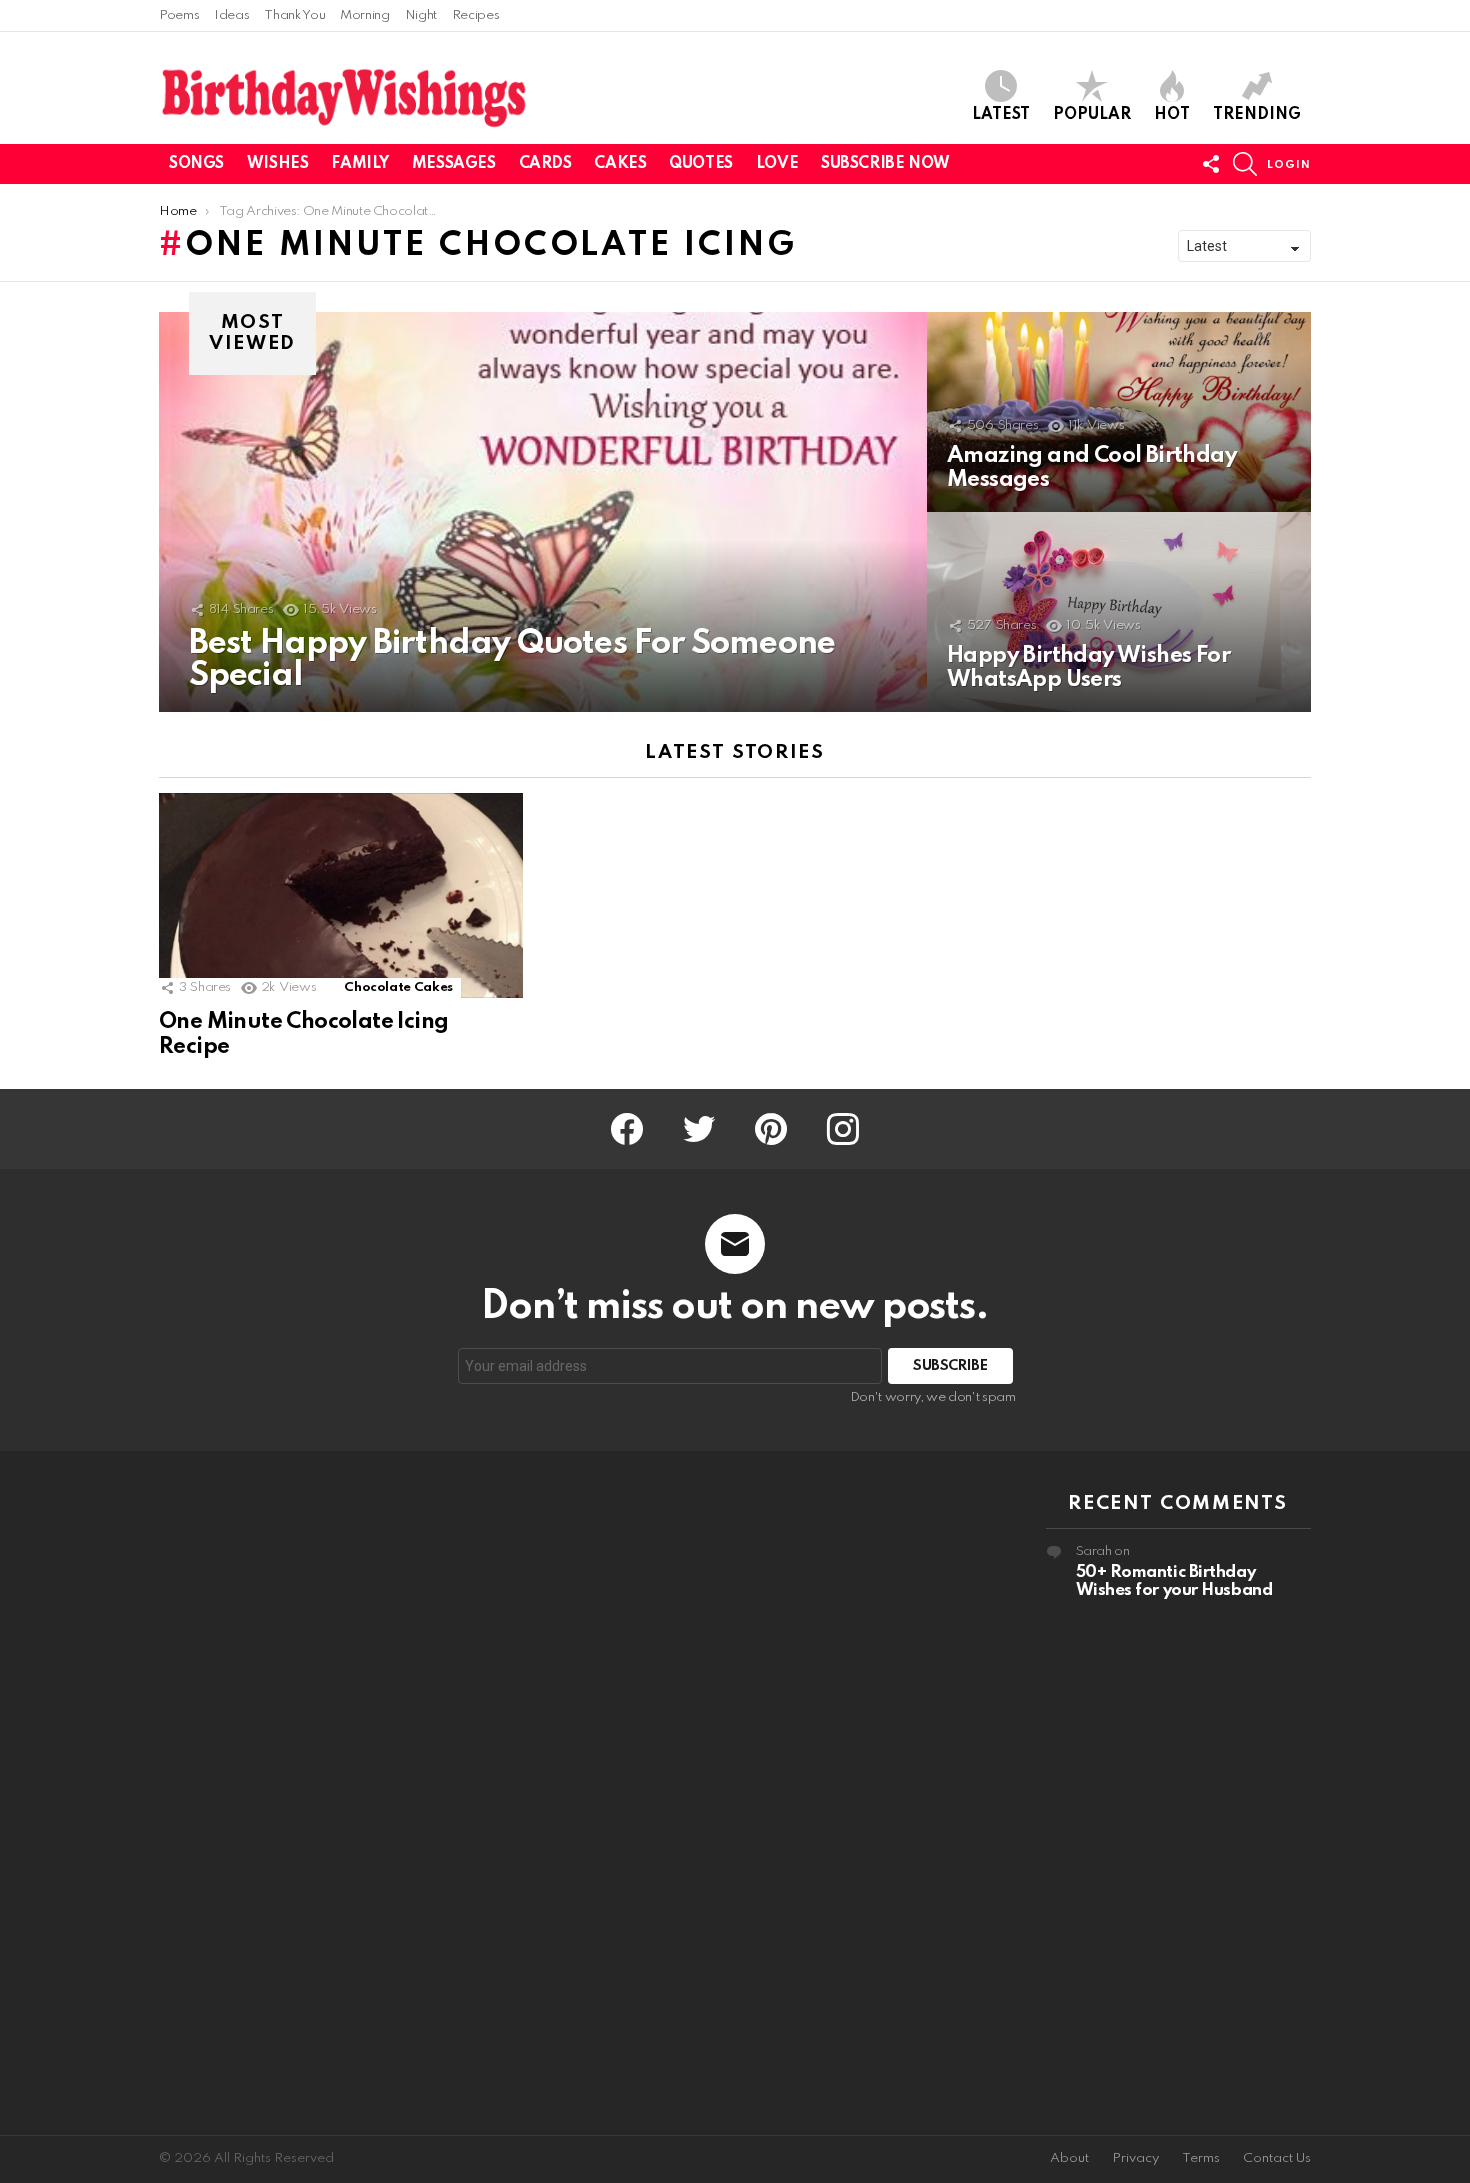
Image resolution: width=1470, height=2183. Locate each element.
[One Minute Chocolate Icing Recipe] (341, 895)
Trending (1257, 115)
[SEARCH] (1245, 164)
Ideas (231, 15)
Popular (1092, 115)
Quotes (700, 164)
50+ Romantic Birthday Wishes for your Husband (1174, 1581)
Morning (364, 15)
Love (777, 164)
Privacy (1135, 2158)
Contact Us (1277, 2158)
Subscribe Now (885, 164)
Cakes (620, 164)
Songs (196, 164)
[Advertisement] (292, 1793)
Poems (179, 15)
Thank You (294, 15)
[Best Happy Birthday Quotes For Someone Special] (543, 512)
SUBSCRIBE (950, 1366)
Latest (1001, 115)
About (1069, 2158)
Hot (1172, 115)
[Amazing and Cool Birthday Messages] (1119, 412)
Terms (1201, 2158)
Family (359, 164)
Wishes (277, 164)
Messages (454, 164)
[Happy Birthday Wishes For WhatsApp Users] (1119, 612)
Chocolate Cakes (398, 987)
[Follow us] (1211, 164)
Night (421, 15)
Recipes (475, 15)
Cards (545, 164)
